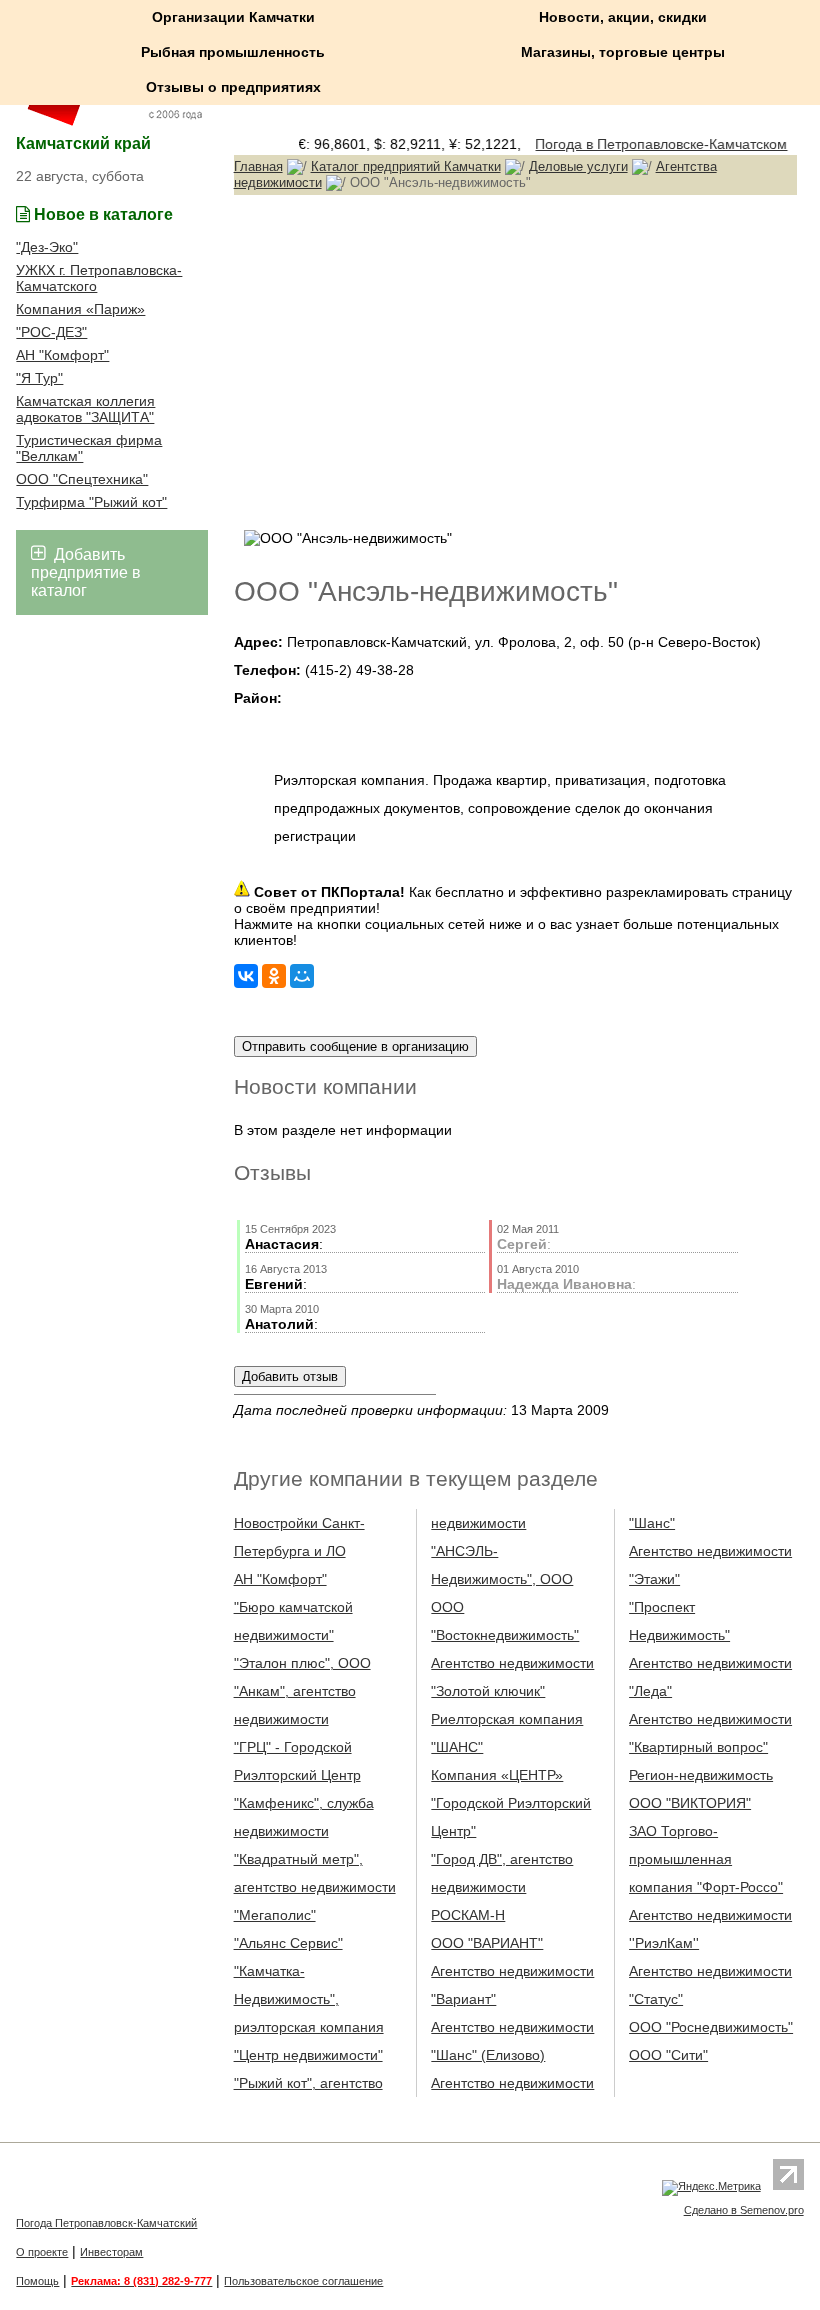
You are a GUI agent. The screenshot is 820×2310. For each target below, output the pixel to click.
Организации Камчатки (233, 17)
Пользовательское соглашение (303, 2281)
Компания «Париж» (80, 309)
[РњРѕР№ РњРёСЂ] (302, 976)
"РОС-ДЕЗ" (51, 332)
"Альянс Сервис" (288, 1943)
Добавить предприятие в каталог (86, 572)
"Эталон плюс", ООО (302, 1663)
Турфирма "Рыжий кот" (91, 502)
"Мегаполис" (275, 1915)
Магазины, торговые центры (623, 52)
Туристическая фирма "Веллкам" (89, 448)
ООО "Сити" (668, 2055)
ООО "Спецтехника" (82, 479)
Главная (258, 166)
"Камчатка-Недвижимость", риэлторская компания (309, 1999)
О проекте (42, 2252)
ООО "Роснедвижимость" (711, 2027)
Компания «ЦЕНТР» (497, 1775)
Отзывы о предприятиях (233, 87)
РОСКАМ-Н (468, 1915)
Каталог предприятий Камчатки (406, 166)
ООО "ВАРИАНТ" (487, 1943)
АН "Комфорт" (62, 355)
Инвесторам (111, 2252)
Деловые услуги (578, 166)
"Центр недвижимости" (308, 2055)
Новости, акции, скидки (623, 17)
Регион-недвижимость (701, 1775)
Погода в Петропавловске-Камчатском (652, 144)
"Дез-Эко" (47, 247)
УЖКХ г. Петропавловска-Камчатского (99, 278)
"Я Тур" (39, 378)
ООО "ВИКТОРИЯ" (690, 1803)
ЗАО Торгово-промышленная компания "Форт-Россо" (706, 1859)
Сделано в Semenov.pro (744, 2210)
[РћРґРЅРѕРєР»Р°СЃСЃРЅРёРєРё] (274, 976)
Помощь (37, 2281)
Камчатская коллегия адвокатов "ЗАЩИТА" (85, 409)
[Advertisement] (515, 360)
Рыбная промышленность (233, 52)
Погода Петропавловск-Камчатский (106, 2223)
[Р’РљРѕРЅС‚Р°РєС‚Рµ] (246, 976)
